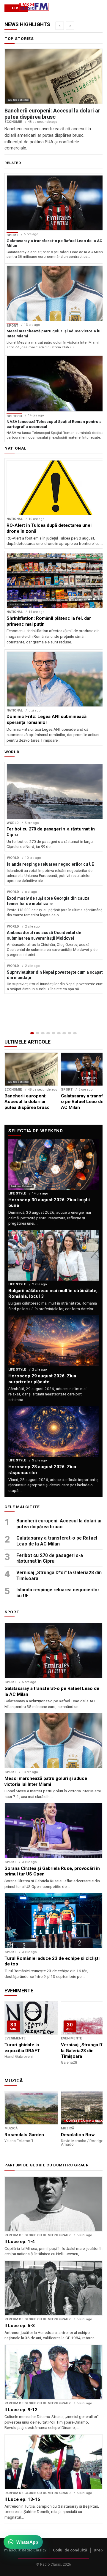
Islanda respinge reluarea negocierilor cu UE (58, 1593)
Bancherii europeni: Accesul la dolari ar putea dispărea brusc (59, 1524)
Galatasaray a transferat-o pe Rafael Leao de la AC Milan (57, 1541)
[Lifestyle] (59, 1033)
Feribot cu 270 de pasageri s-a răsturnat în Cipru (50, 1558)
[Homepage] (32, 1033)
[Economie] (48, 1033)
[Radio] (75, 1033)
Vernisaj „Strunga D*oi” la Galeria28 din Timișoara (59, 1576)
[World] (43, 1033)
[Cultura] (53, 1033)
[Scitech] (64, 1033)
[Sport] (70, 1033)
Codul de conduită (70, 2550)
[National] (37, 1033)
